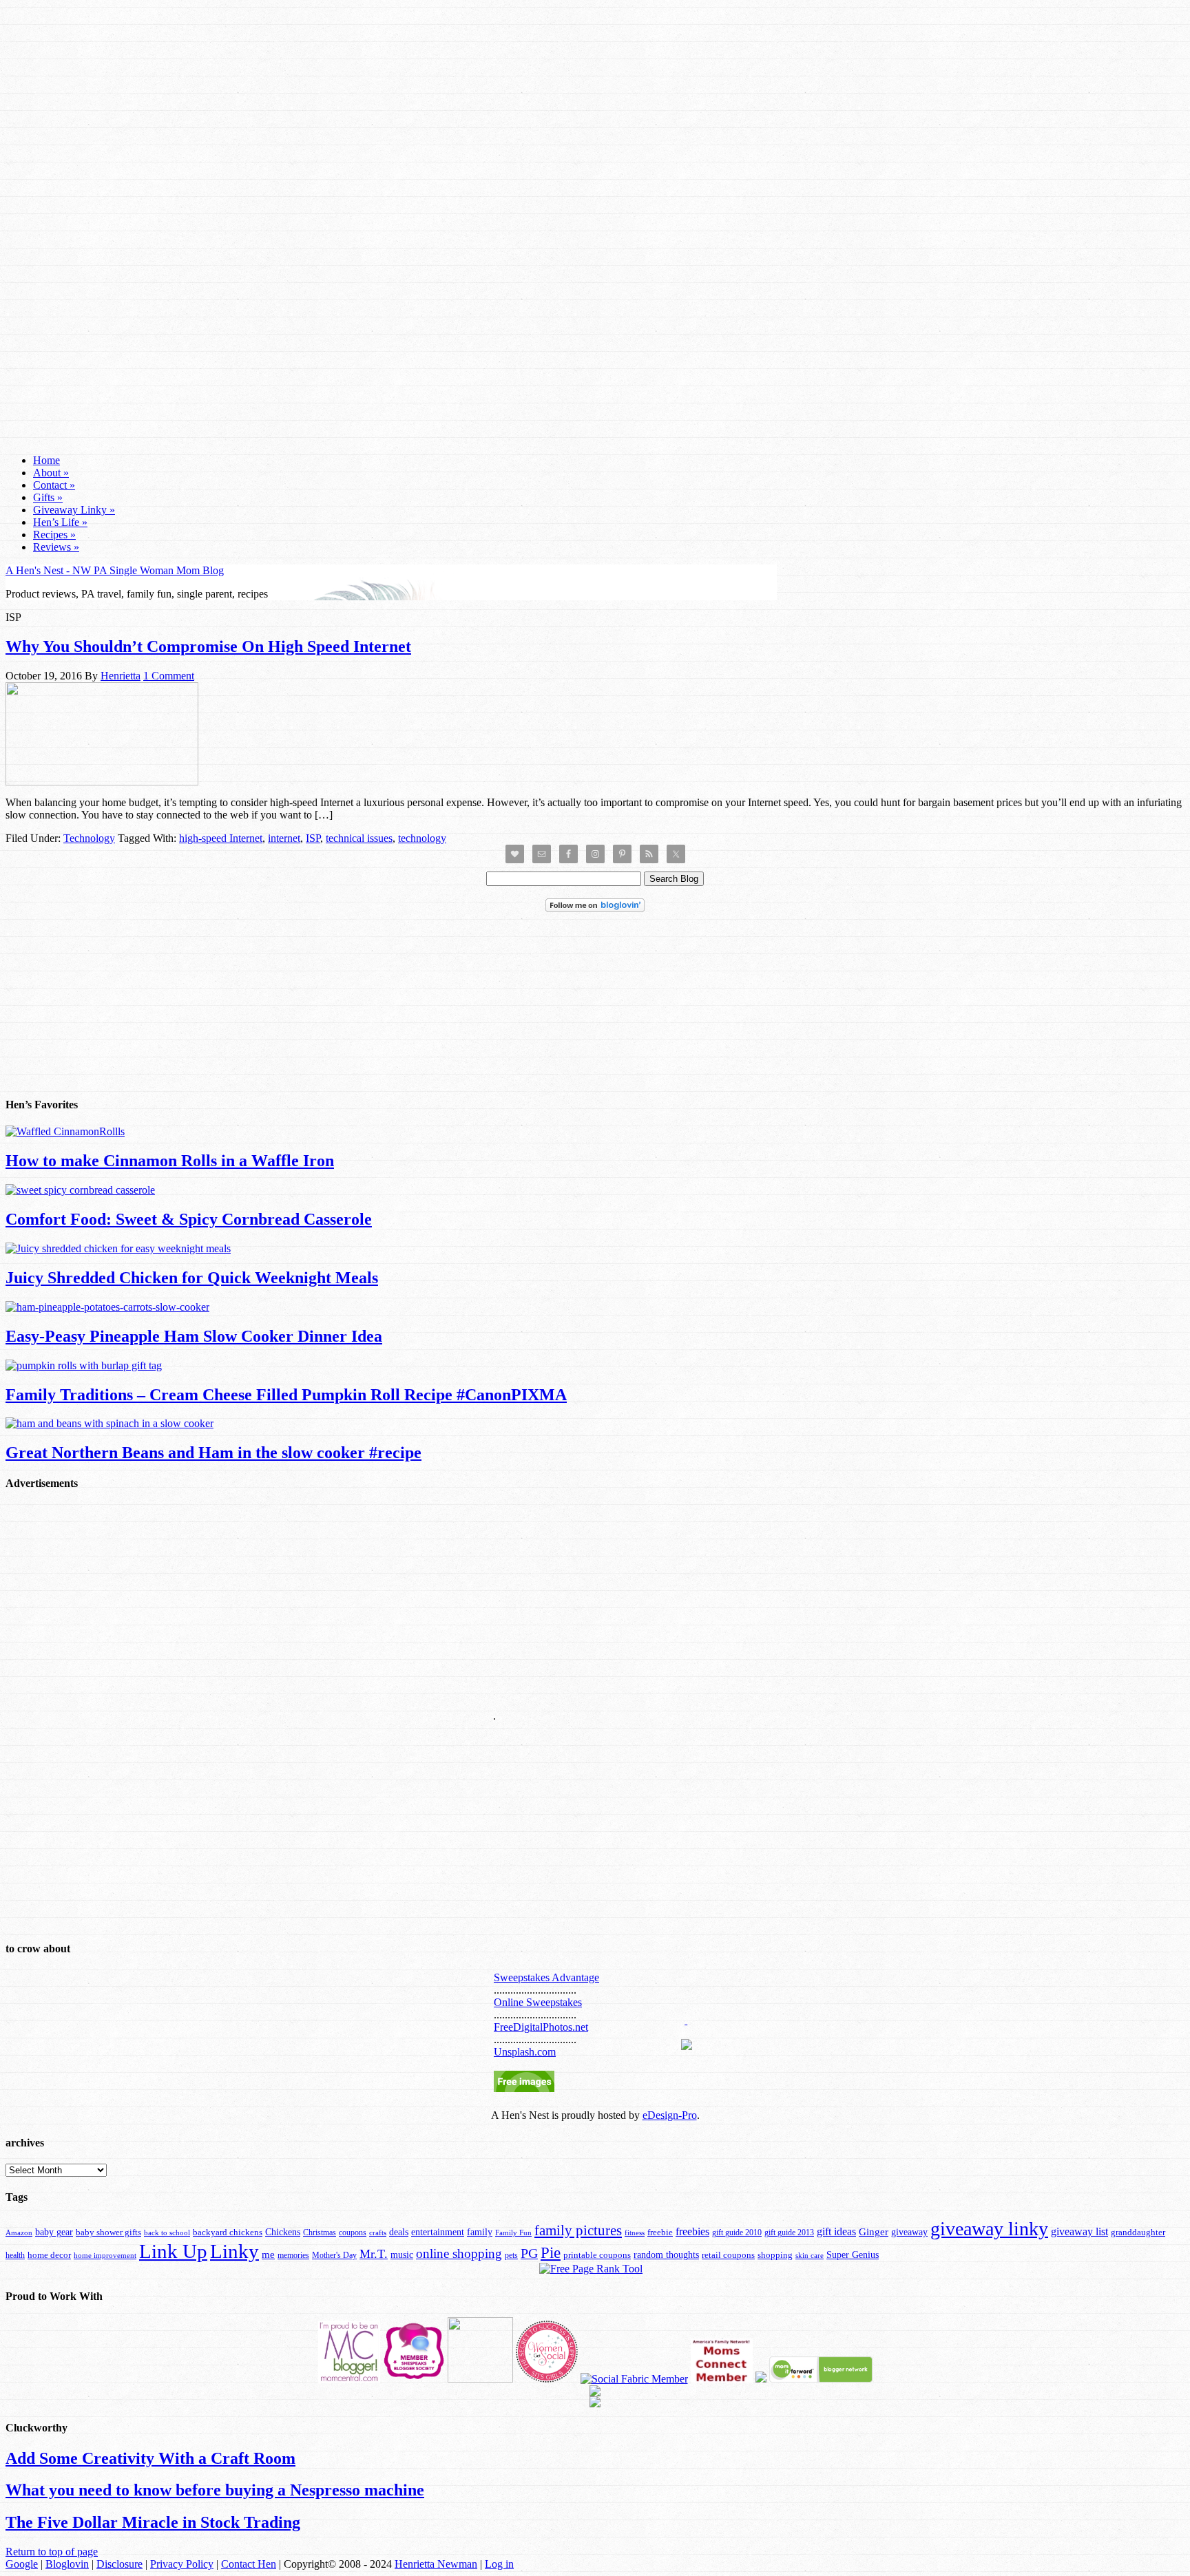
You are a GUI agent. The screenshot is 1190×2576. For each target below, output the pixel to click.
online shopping (459, 2253)
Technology (89, 838)
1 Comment (169, 676)
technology (422, 838)
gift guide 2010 (737, 2232)
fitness (635, 2232)
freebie (660, 2232)
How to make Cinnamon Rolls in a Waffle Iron (170, 1161)
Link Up (173, 2251)
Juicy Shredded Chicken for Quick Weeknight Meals (192, 1278)
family (480, 2232)
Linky (234, 2251)
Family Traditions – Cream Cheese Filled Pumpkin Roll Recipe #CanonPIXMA (286, 1395)
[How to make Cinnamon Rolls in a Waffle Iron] (65, 1131)
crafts (378, 2233)
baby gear (54, 2232)
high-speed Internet (221, 838)
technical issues (359, 838)
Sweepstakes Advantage (546, 1977)
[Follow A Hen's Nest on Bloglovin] (595, 908)
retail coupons (728, 2255)
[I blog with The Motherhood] (480, 2379)
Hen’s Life (60, 522)
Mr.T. (374, 2254)
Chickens (283, 2232)
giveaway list (1079, 2231)
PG (529, 2253)
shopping (775, 2255)
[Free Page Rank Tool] (591, 2269)
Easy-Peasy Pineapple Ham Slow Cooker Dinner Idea (194, 1336)
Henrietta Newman (436, 2564)
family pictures (578, 2230)
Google (22, 2564)
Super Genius (853, 2255)
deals (399, 2232)
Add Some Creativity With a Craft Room (150, 2458)
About (51, 473)
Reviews (56, 547)
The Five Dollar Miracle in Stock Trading (153, 2522)
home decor (49, 2255)
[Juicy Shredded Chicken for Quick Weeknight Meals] (118, 1248)
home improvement (105, 2255)
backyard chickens (228, 2232)
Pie (551, 2253)
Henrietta (121, 676)
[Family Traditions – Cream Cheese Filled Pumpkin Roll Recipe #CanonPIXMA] (84, 1365)
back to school (167, 2232)
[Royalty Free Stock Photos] (524, 2088)
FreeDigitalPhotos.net (541, 2027)
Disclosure (119, 2564)
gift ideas (836, 2231)
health (15, 2255)
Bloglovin (67, 2564)
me (268, 2255)
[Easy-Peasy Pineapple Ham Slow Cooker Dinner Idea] (107, 1307)
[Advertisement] (595, 212)
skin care (810, 2255)
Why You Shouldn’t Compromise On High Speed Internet (208, 646)
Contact (54, 485)
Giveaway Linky (74, 510)
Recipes (54, 535)
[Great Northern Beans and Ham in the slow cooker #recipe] (109, 1423)
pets (511, 2255)
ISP (313, 838)
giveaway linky (989, 2229)
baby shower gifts (108, 2232)
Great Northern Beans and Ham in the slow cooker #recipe (213, 1453)
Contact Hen (249, 2564)
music (402, 2255)
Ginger (874, 2232)
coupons (353, 2232)
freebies (692, 2231)
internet (284, 838)
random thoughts (666, 2255)
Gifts (48, 497)
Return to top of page (52, 2552)
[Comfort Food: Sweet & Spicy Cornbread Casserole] (80, 1190)
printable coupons (597, 2255)
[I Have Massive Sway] (761, 2379)
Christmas (320, 2232)
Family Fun (513, 2232)
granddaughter (1138, 2232)
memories (293, 2255)
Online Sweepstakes (538, 2002)
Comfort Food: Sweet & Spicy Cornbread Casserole (189, 1219)
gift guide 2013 (789, 2232)
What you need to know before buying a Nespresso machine (215, 2490)
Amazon (19, 2233)
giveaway (909, 2232)
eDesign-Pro (670, 2115)
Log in (499, 2564)
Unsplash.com (525, 2052)
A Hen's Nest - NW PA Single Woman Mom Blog (115, 570)
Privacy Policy (182, 2564)
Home (46, 460)
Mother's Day (334, 2255)
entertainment (438, 2232)
